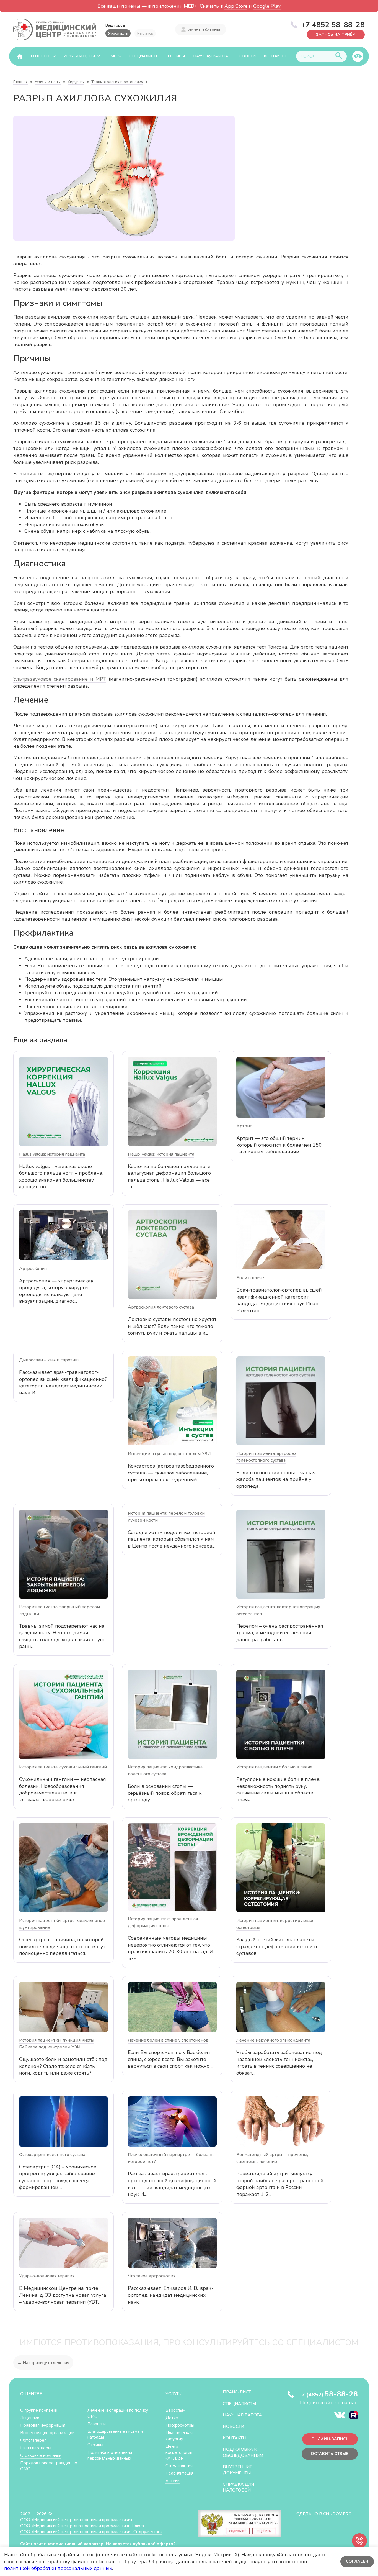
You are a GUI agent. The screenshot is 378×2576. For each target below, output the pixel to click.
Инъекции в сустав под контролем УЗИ (169, 1454)
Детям (172, 2418)
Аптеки (173, 2481)
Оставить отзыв (330, 2454)
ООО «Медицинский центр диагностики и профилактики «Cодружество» (91, 2532)
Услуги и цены (79, 56)
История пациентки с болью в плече (274, 1767)
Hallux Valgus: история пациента (161, 1154)
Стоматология (179, 2466)
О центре (41, 56)
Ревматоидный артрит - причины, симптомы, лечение (272, 2158)
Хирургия (76, 82)
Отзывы (176, 56)
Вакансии (97, 2424)
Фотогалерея (33, 2440)
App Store (236, 6)
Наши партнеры (36, 2448)
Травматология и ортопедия (117, 82)
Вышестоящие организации (47, 2433)
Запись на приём (336, 34)
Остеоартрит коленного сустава (52, 2155)
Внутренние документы (237, 2470)
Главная (20, 82)
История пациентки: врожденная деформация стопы (163, 1922)
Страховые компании (41, 2455)
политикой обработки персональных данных (58, 2568)
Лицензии (30, 2418)
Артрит (244, 1126)
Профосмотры (180, 2425)
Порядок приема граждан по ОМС (49, 2466)
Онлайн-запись (330, 2439)
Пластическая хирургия (179, 2436)
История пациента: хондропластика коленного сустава (165, 1770)
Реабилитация (179, 2473)
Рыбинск (145, 33)
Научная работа (211, 56)
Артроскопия (33, 1269)
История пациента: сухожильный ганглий (63, 1767)
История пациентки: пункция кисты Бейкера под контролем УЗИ (57, 2044)
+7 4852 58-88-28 (333, 25)
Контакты (275, 56)
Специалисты (144, 56)
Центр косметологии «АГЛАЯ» (179, 2452)
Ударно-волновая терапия (47, 2276)
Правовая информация (43, 2425)
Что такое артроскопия (152, 2276)
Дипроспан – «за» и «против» (49, 1360)
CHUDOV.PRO (337, 2514)
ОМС (112, 56)
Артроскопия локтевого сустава (161, 1307)
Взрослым (175, 2410)
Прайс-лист (237, 2392)
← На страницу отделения (43, 2363)
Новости (246, 56)
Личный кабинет (204, 30)
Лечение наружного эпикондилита (273, 2040)
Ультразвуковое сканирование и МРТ (60, 679)
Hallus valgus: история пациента (52, 1154)
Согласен (357, 2561)
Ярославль (118, 33)
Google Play (267, 6)
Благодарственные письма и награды (115, 2434)
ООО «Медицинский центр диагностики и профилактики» (76, 2520)
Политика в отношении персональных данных (110, 2455)
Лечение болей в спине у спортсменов (168, 2040)
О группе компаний (39, 2410)
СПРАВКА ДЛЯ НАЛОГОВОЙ (238, 2487)
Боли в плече (250, 1278)
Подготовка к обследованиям (243, 2452)
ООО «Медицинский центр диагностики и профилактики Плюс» (82, 2526)
